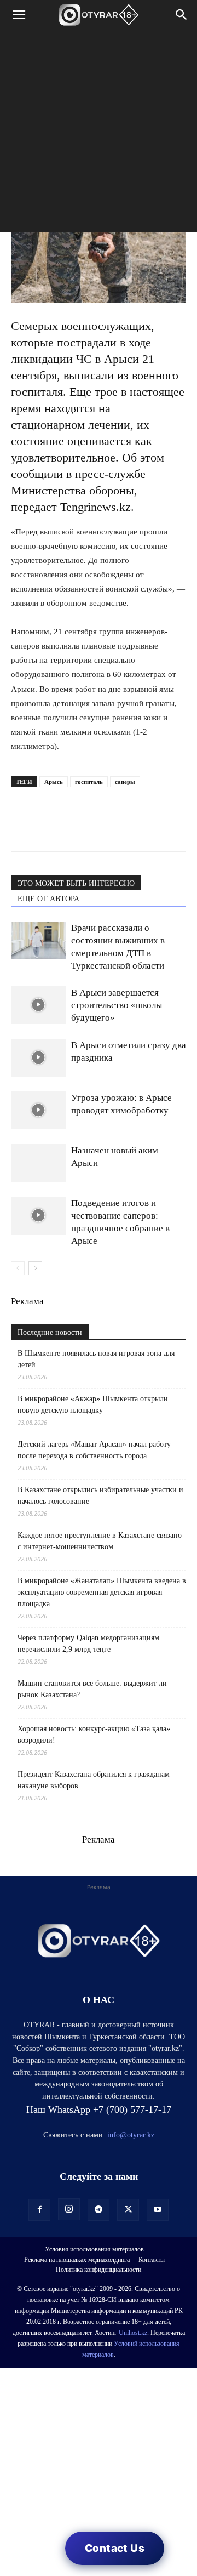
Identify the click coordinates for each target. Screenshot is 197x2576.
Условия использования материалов (94, 2249)
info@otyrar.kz (131, 2135)
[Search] (182, 15)
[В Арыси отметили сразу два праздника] (38, 1058)
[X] (123, 829)
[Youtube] (158, 2210)
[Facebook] (97, 829)
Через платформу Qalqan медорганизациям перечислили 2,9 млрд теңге (88, 1644)
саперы (125, 782)
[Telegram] (47, 829)
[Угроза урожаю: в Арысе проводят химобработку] (38, 1110)
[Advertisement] (99, 134)
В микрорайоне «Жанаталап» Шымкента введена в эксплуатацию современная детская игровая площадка (102, 1592)
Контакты (152, 2260)
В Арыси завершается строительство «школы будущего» (117, 1005)
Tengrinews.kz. (99, 507)
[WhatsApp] (22, 829)
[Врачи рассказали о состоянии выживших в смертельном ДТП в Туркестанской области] (38, 940)
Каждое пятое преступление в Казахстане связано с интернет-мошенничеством (100, 1541)
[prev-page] (18, 1268)
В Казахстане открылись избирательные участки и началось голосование (100, 1495)
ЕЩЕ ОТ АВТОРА (48, 899)
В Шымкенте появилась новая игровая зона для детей (96, 1359)
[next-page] (35, 1268)
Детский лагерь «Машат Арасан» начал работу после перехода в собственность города (94, 1450)
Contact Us (115, 2548)
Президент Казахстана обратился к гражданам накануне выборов (94, 1780)
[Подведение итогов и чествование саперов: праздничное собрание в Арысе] (38, 1216)
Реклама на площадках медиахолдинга (77, 2260)
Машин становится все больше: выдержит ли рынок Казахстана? (92, 1689)
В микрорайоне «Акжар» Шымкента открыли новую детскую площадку (93, 1404)
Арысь (54, 782)
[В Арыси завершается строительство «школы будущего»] (38, 1005)
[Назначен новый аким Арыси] (38, 1163)
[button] (19, 15)
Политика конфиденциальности (99, 2270)
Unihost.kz (133, 2333)
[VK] (72, 829)
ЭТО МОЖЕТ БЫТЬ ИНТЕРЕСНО (76, 883)
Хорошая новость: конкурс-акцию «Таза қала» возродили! (94, 1735)
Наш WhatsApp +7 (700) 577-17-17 (99, 2109)
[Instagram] (69, 2209)
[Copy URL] (148, 829)
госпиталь (89, 782)
